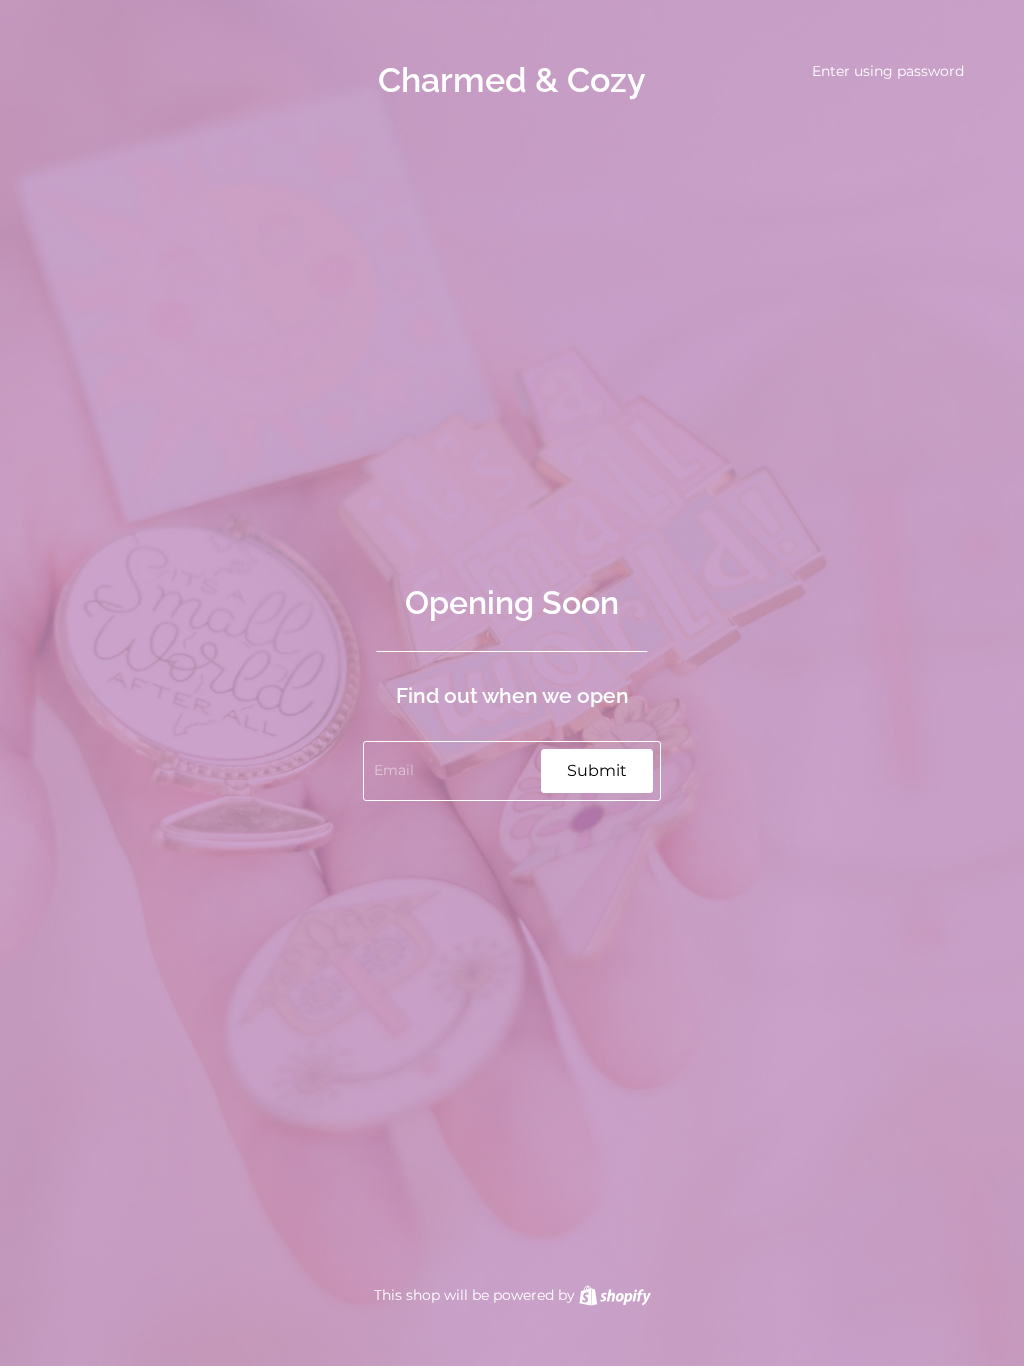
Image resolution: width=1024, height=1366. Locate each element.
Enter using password (888, 71)
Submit (597, 770)
